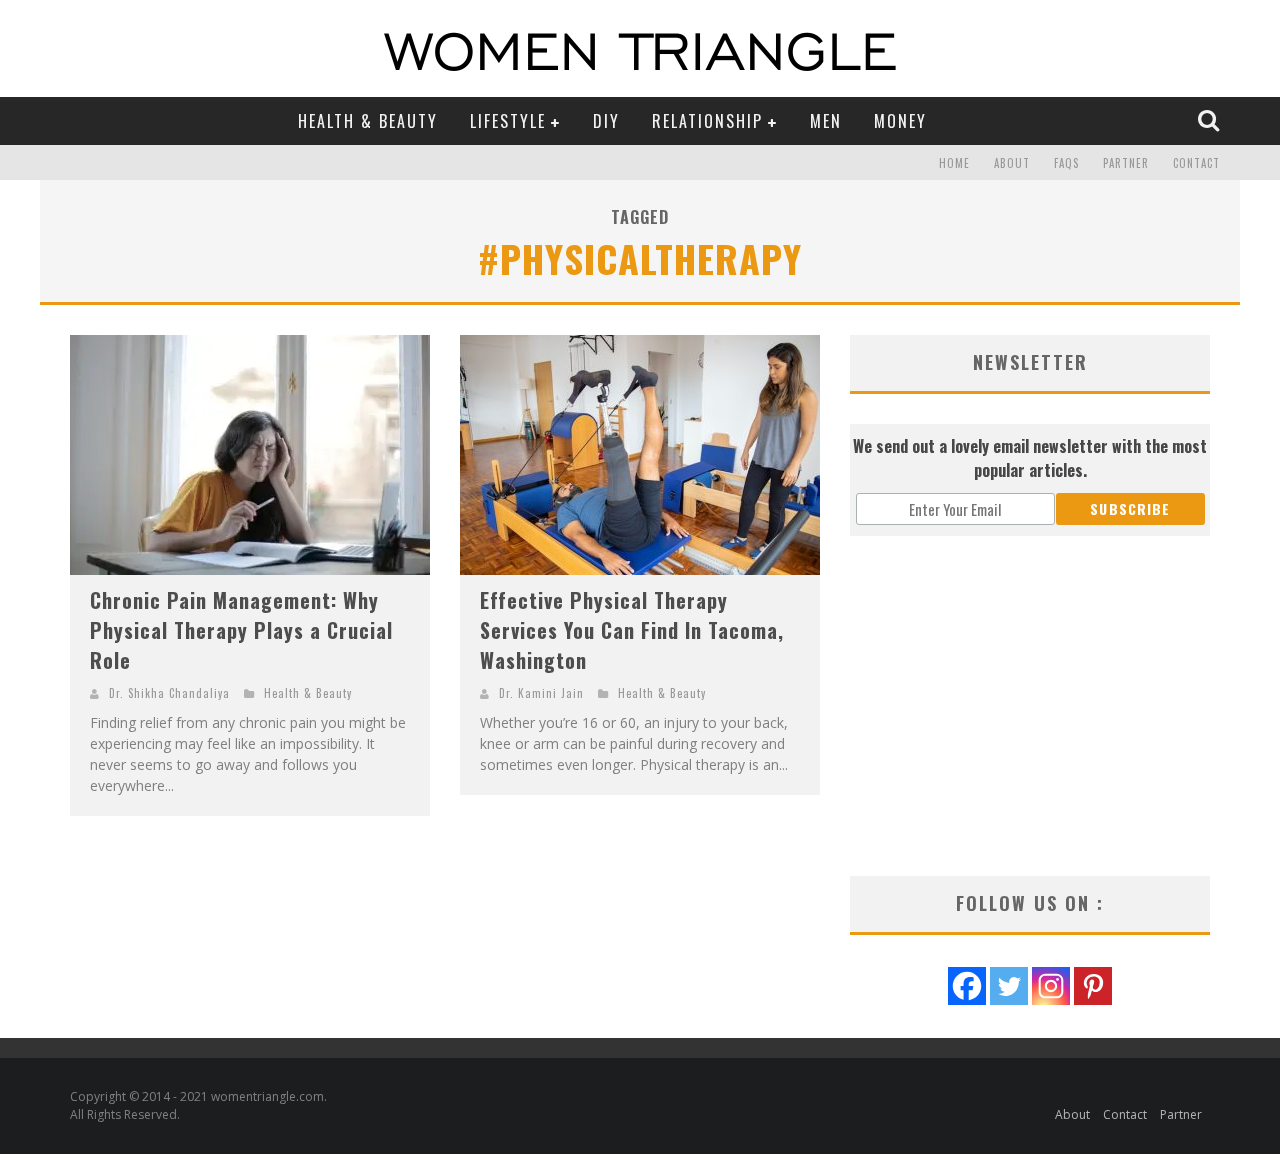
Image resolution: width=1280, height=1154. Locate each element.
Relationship (707, 121)
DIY (606, 121)
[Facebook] (967, 986)
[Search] (1211, 120)
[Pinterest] (1093, 986)
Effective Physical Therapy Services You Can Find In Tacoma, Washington (632, 630)
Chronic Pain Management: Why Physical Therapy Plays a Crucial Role (241, 630)
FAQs (1066, 163)
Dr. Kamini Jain (541, 693)
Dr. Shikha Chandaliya (169, 693)
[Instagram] (1051, 986)
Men (826, 121)
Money (900, 121)
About (1012, 163)
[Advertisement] (1030, 706)
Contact (1196, 163)
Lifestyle (508, 121)
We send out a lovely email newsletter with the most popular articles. (1030, 458)
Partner (1126, 163)
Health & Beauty (368, 121)
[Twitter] (1009, 986)
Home (954, 163)
